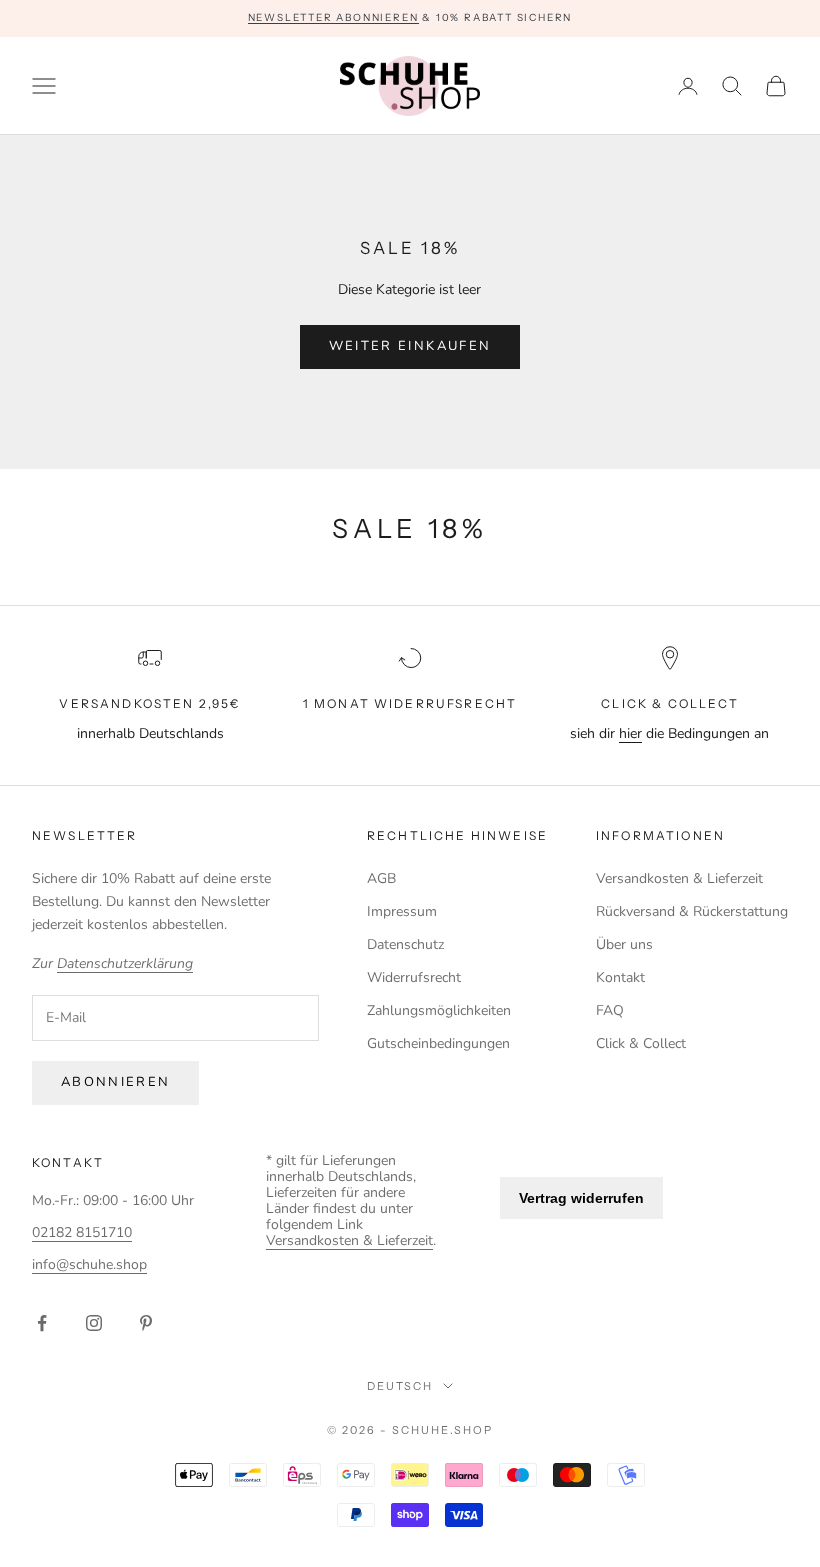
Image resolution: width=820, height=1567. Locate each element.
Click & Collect (641, 1043)
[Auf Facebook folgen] (42, 1323)
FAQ (610, 1010)
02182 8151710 (82, 1232)
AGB (381, 878)
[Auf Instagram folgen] (94, 1323)
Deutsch (400, 1386)
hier (630, 733)
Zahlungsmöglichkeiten (439, 1010)
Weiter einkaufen (410, 346)
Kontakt (620, 977)
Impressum (402, 911)
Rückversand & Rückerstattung (692, 911)
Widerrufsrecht (414, 977)
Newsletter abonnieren (333, 17)
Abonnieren (115, 1082)
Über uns (624, 944)
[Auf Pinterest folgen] (146, 1323)
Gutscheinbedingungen (438, 1043)
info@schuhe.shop (89, 1264)
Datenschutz (405, 944)
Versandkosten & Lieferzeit (679, 878)
